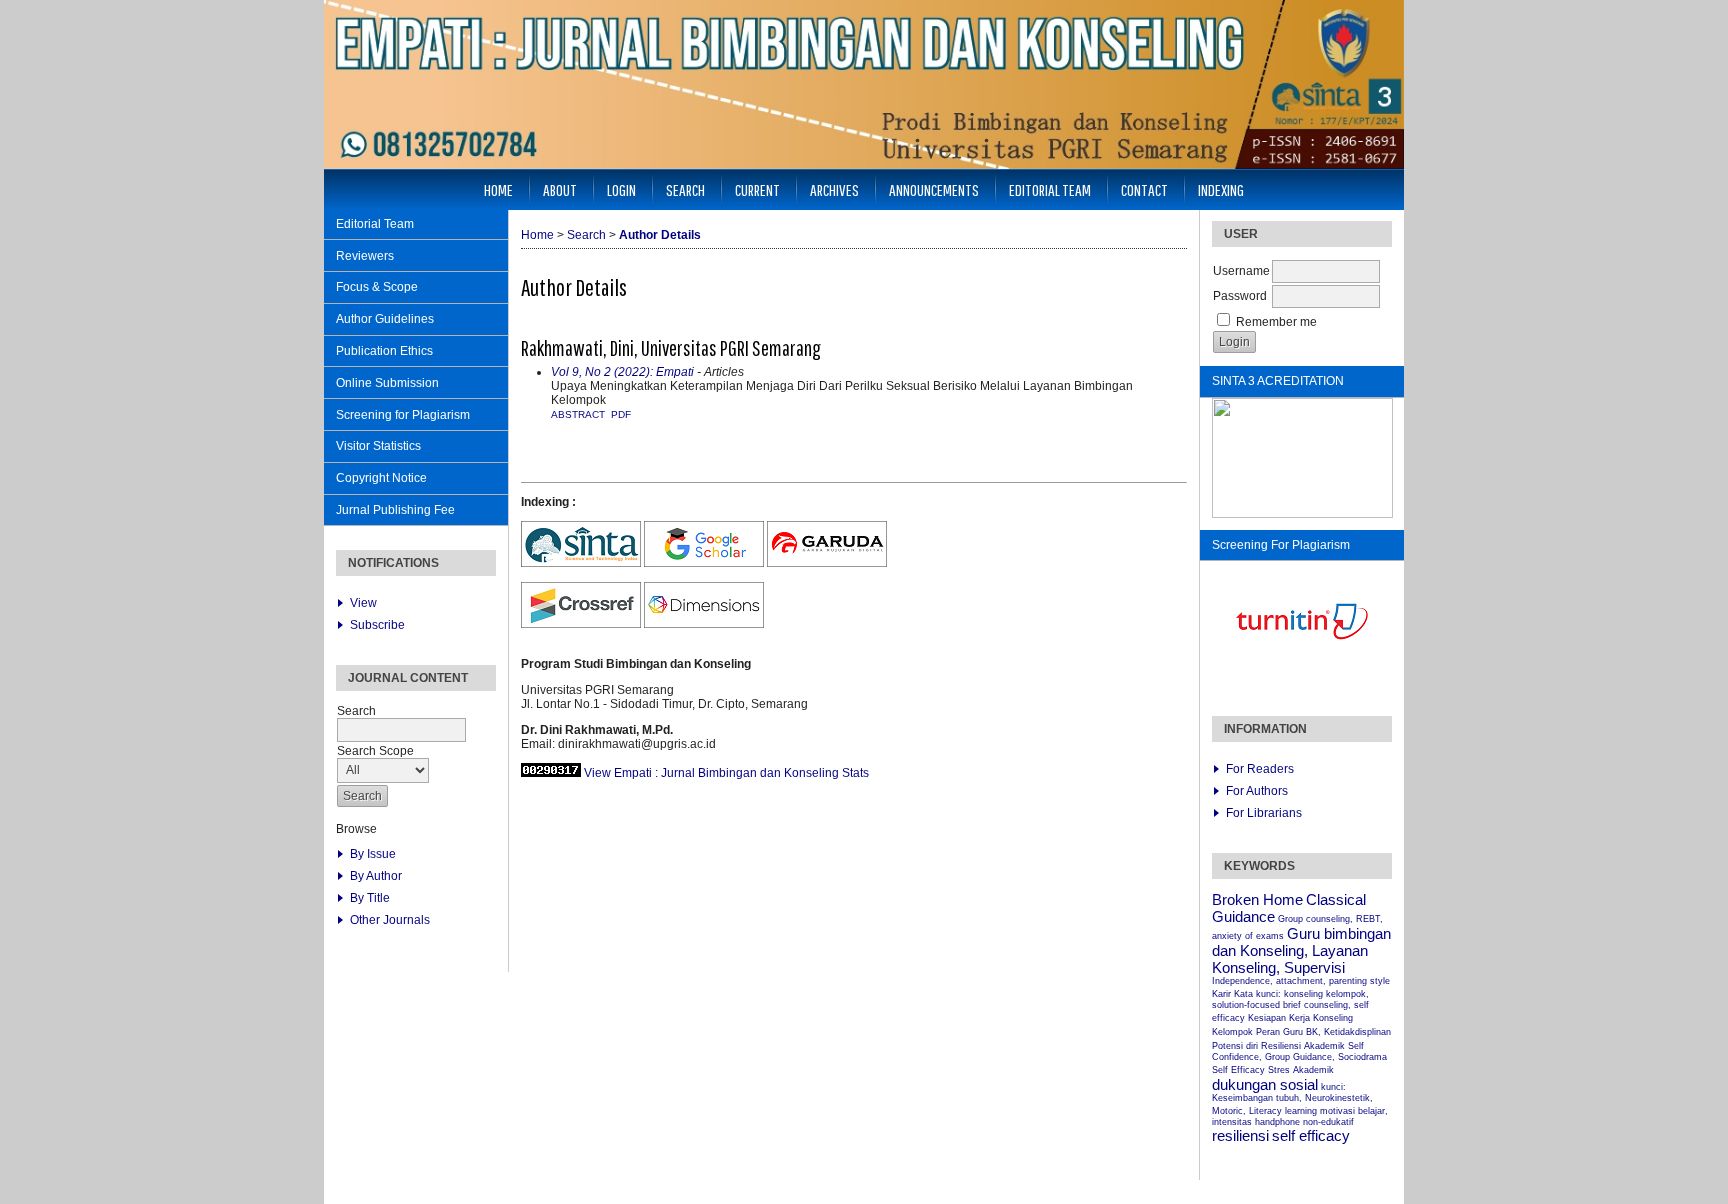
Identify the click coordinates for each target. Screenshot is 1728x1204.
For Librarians (1264, 813)
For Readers (1260, 769)
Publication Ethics (384, 351)
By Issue (373, 854)
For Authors (1257, 791)
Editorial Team (375, 224)
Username (1241, 271)
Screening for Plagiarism (403, 415)
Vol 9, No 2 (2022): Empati (622, 372)
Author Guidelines (385, 319)
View (363, 603)
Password (1240, 296)
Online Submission (387, 383)
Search (685, 189)
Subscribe (377, 625)
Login (621, 189)
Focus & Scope (377, 287)
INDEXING (1221, 189)
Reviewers (365, 256)
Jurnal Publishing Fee (395, 510)
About (560, 189)
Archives (834, 189)
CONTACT (1144, 189)
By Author (376, 876)
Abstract (578, 414)
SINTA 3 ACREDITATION (1278, 381)
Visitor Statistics (378, 446)
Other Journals (390, 920)
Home (498, 189)
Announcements (934, 189)
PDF (621, 414)
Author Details (660, 235)
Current (757, 189)
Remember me (1276, 322)
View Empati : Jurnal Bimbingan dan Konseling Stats (726, 773)
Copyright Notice (381, 478)
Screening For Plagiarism (1281, 545)
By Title (370, 898)
